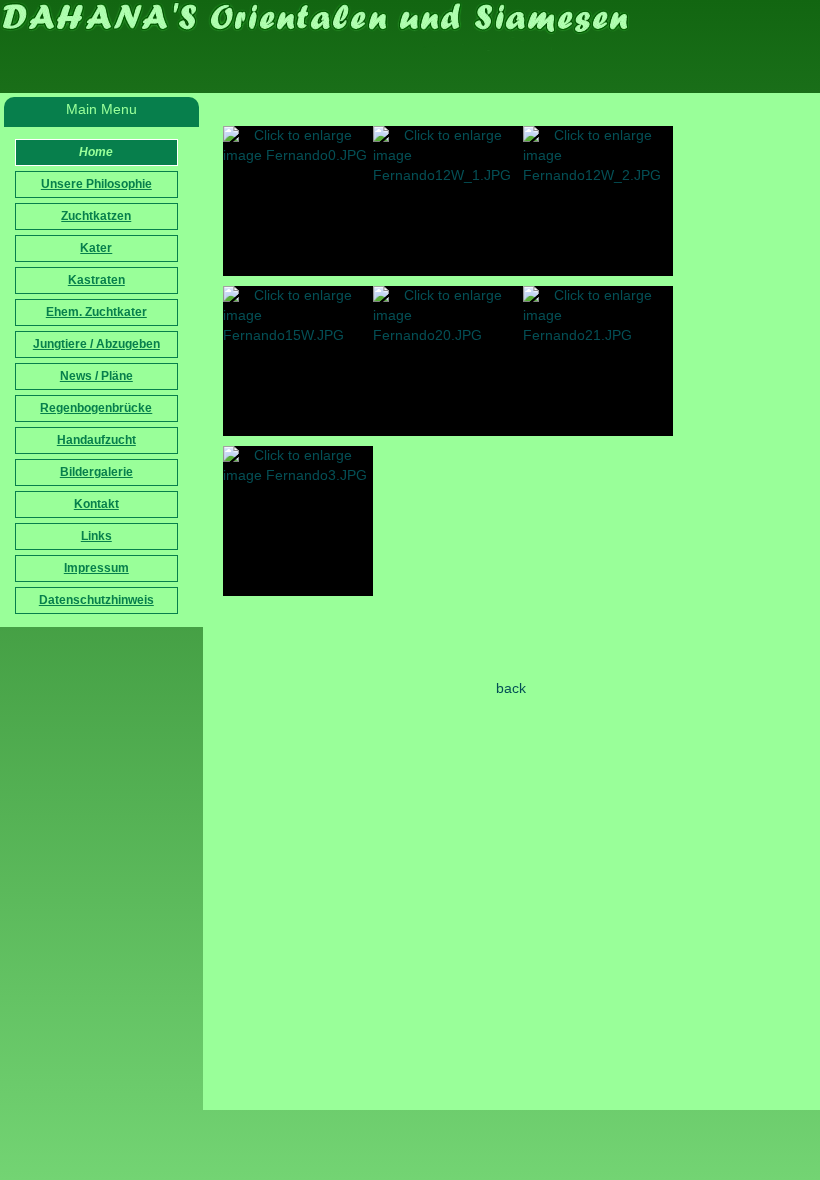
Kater (96, 248)
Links (96, 536)
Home (96, 152)
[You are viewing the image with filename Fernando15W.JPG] (298, 361)
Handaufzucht (96, 440)
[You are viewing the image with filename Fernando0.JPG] (298, 201)
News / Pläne (96, 376)
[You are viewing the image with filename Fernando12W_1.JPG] (448, 201)
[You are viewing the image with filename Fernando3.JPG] (298, 521)
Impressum (96, 568)
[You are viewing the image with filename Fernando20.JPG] (448, 361)
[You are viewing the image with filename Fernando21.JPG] (598, 361)
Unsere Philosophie (96, 184)
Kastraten (96, 280)
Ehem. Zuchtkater (96, 312)
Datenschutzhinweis (96, 600)
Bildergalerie (96, 472)
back (511, 688)
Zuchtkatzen (96, 216)
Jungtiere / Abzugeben (96, 344)
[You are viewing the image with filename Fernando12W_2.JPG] (598, 201)
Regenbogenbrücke (96, 408)
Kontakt (96, 504)
